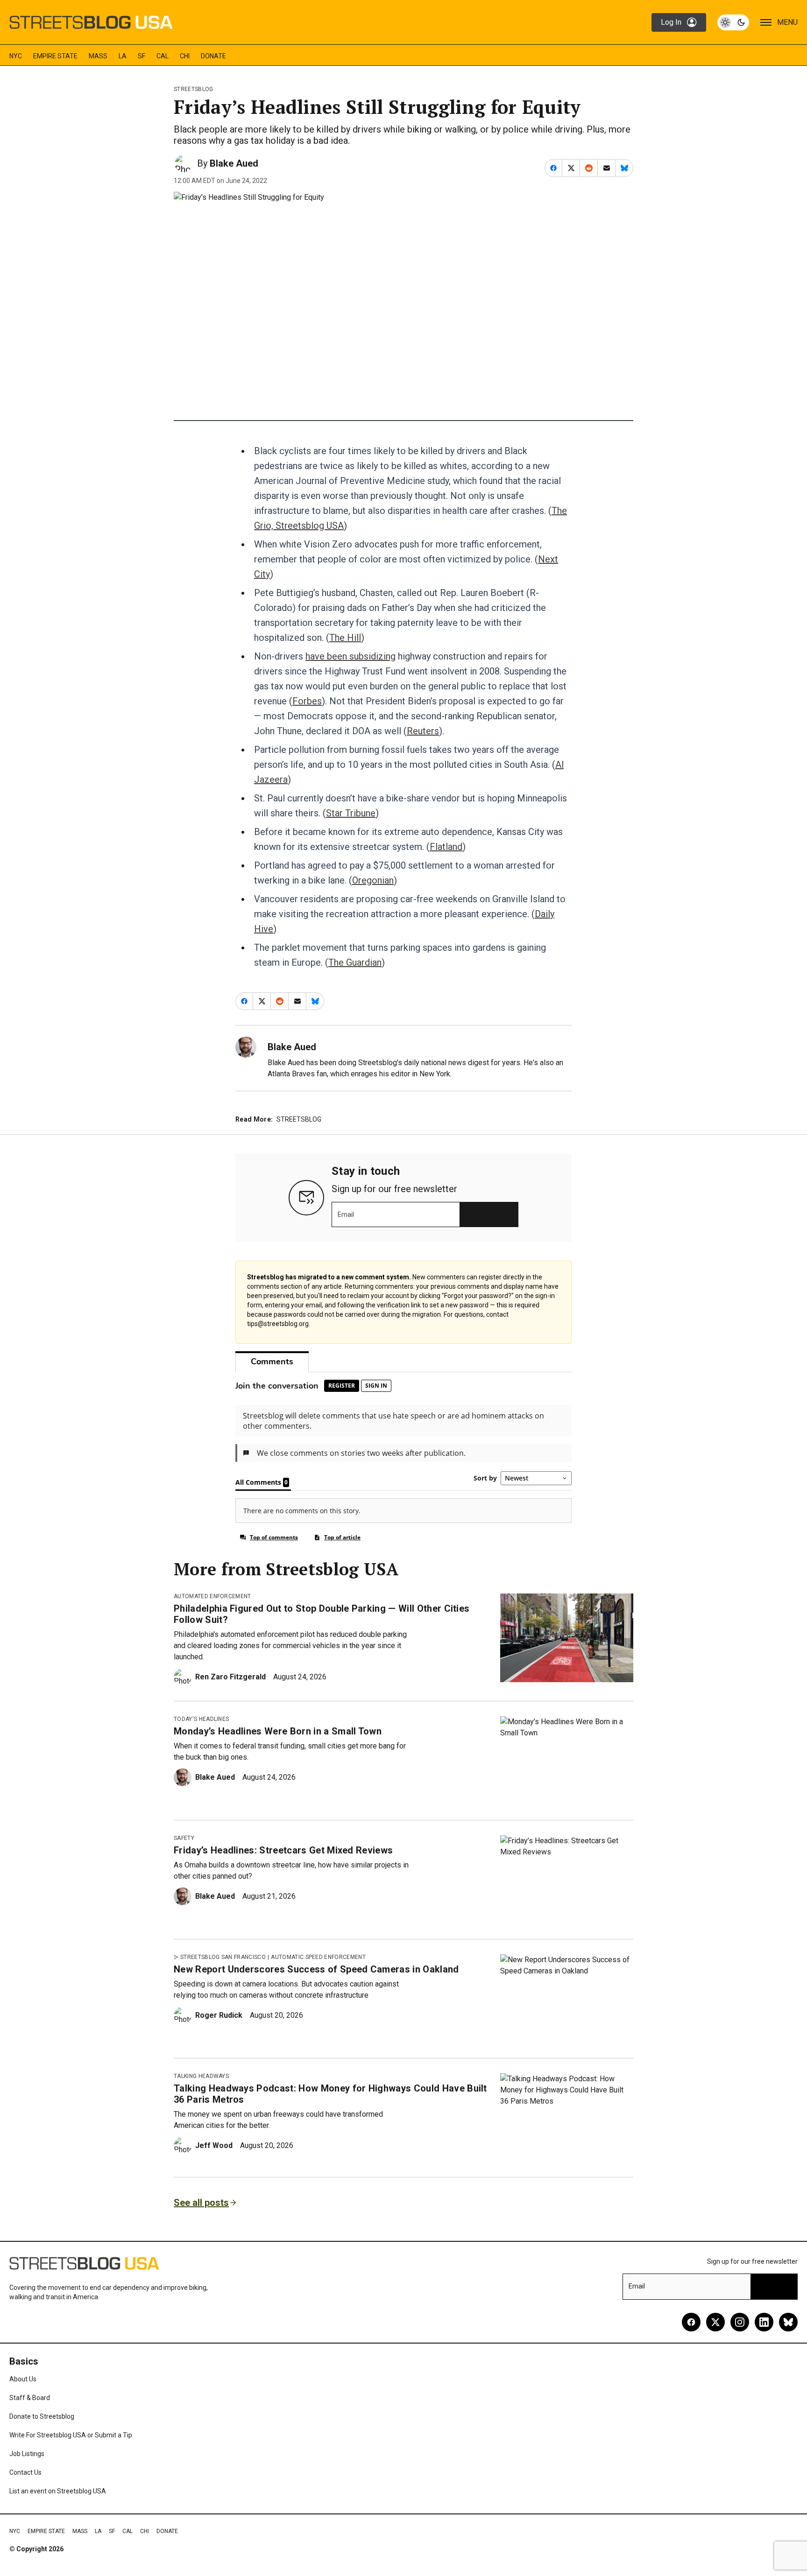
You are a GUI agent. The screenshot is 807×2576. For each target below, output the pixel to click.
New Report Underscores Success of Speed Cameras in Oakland (316, 1969)
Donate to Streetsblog (42, 2416)
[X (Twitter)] (715, 2322)
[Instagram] (740, 2322)
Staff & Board (30, 2398)
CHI (185, 56)
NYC (16, 56)
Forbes (307, 701)
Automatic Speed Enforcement (318, 1957)
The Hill (345, 638)
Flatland (446, 847)
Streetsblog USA (310, 526)
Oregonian (373, 880)
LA (123, 56)
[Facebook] (691, 2322)
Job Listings (27, 2454)
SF (142, 56)
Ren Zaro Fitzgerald (230, 1677)
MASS (98, 56)
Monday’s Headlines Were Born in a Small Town (278, 1731)
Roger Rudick (219, 2015)
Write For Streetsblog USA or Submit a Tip (71, 2435)
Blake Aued (234, 163)
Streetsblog (194, 89)
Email (346, 1214)
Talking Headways (201, 2076)
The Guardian (355, 962)
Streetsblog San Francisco (223, 1957)
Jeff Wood (214, 2145)
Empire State (55, 56)
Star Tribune (351, 813)
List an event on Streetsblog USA (58, 2491)
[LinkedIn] (764, 2322)
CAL (163, 56)
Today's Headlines (201, 1719)
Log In (671, 22)
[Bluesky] (788, 2322)
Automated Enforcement (212, 1596)
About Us (23, 2379)
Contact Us (25, 2472)
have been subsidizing (350, 656)
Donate (213, 56)
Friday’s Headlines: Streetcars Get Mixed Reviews (283, 1850)
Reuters (423, 731)
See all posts (201, 2203)
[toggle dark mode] (733, 22)
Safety (184, 1838)
